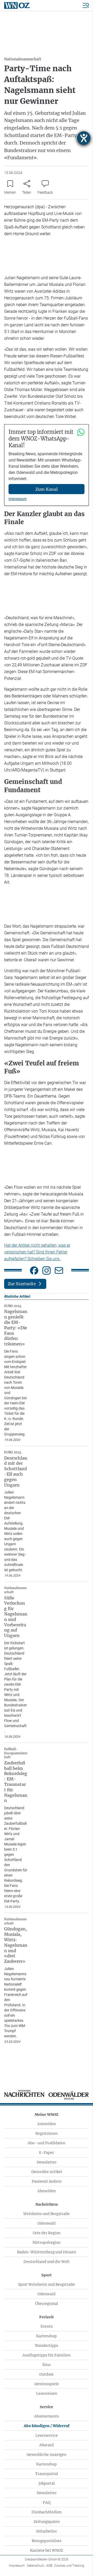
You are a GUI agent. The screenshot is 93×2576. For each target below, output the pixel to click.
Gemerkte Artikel (47, 2172)
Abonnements (47, 2416)
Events (47, 2326)
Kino (47, 2365)
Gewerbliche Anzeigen (47, 2455)
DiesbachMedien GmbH (47, 2559)
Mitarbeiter (47, 2531)
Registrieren (47, 2133)
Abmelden (47, 2191)
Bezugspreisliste (47, 2541)
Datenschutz (36, 2566)
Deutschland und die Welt (47, 2262)
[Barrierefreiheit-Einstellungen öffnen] (84, 138)
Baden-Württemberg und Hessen (47, 2252)
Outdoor (47, 2374)
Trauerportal (47, 2474)
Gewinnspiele (47, 2384)
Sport (47, 2275)
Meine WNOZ (47, 2115)
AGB (49, 2566)
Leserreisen (47, 2393)
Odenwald (47, 2223)
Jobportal (47, 2483)
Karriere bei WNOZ (47, 2550)
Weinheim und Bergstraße (47, 2214)
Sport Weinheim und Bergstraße (47, 2284)
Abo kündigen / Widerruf (47, 2426)
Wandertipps (47, 2346)
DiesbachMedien (47, 2512)
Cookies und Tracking (69, 2566)
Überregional (47, 2304)
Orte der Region (47, 2233)
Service (47, 2407)
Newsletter (47, 2162)
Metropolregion (47, 2242)
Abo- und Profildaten (47, 2143)
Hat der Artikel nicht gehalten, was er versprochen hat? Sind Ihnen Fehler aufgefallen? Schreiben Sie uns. (37, 1252)
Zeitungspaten (47, 2522)
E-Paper (47, 2153)
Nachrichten (47, 2204)
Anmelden (47, 2124)
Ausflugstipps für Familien (47, 2355)
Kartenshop (47, 2336)
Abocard (47, 2445)
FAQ (47, 2502)
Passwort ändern (47, 2181)
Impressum (18, 499)
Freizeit (47, 2317)
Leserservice (47, 2435)
